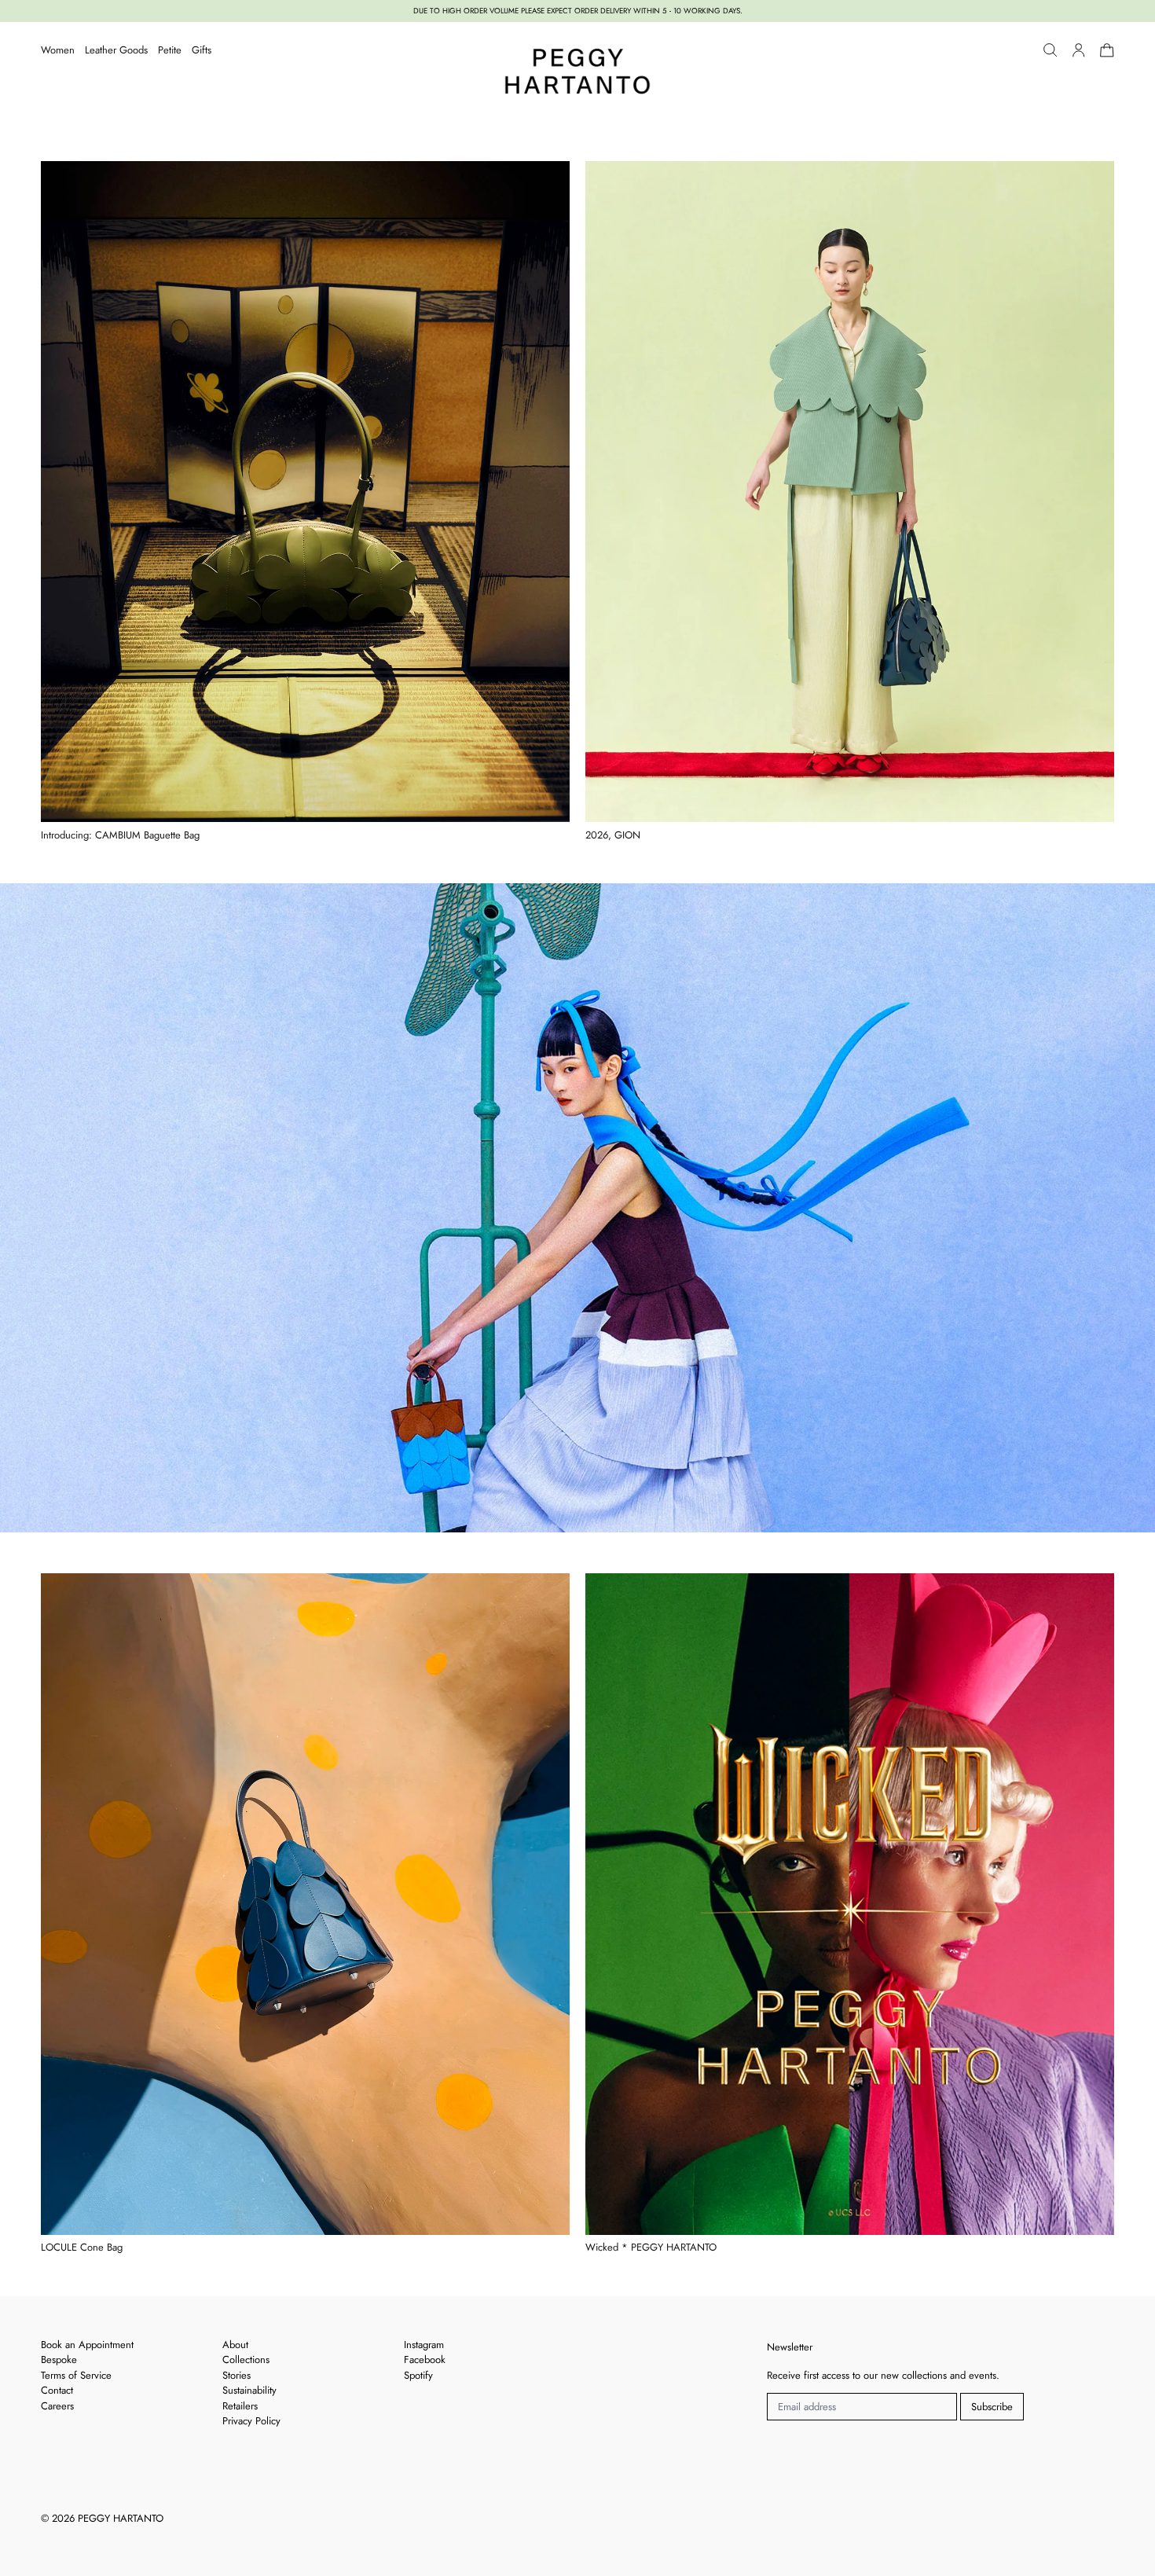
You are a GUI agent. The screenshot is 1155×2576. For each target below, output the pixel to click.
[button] (1050, 50)
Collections (246, 2359)
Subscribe (992, 2407)
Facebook (425, 2359)
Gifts (202, 50)
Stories (236, 2375)
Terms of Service (76, 2375)
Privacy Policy (251, 2421)
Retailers (240, 2406)
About (235, 2345)
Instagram (424, 2345)
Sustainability (249, 2390)
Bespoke (59, 2359)
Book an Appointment (87, 2345)
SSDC (97, 2539)
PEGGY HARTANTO (121, 2518)
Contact (57, 2390)
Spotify (418, 2375)
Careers (57, 2406)
